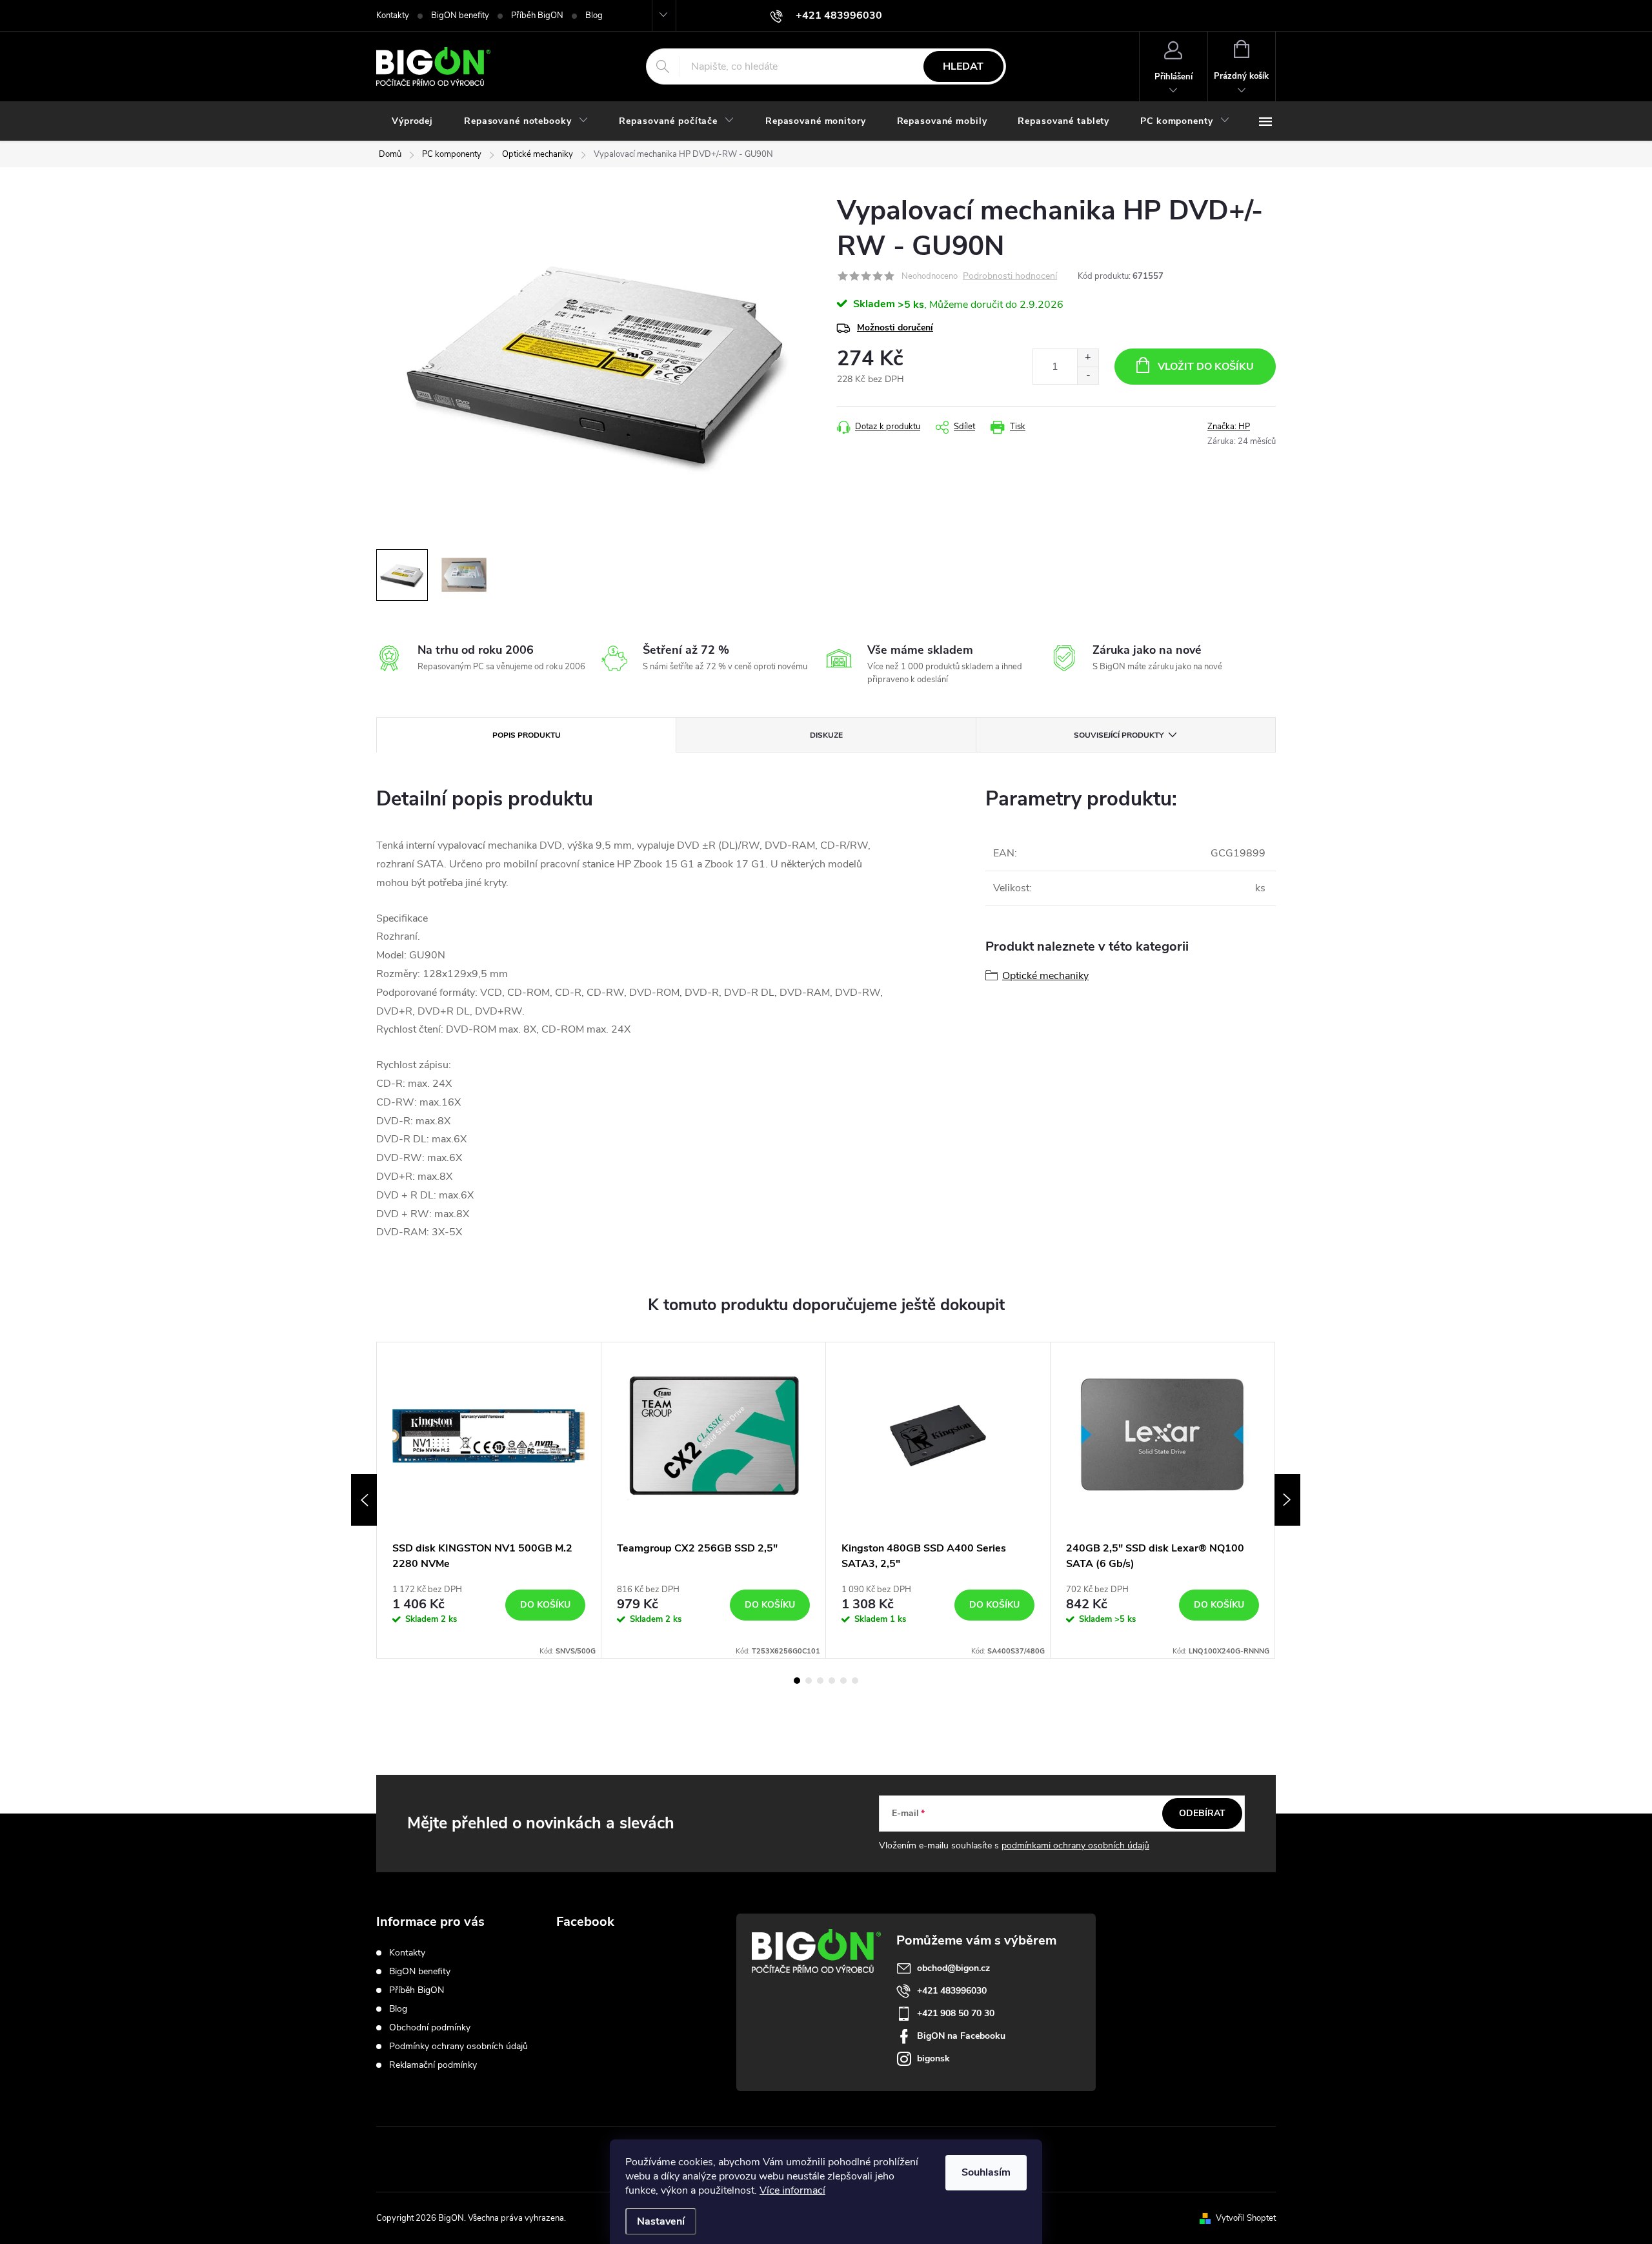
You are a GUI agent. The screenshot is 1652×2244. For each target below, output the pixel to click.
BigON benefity (460, 15)
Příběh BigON (537, 15)
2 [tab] (809, 1681)
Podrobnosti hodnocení (1010, 277)
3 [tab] (820, 1681)
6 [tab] (855, 1681)
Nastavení (661, 2221)
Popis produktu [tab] (527, 735)
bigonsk (933, 2058)
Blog (594, 15)
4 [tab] (832, 1681)
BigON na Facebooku (961, 2036)
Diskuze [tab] (826, 735)
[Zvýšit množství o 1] (1088, 358)
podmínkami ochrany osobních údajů (1075, 1845)
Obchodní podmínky (430, 2027)
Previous (364, 1500)
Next (1287, 1500)
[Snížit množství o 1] (1088, 375)
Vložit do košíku (1206, 367)
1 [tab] (797, 1681)
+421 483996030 (952, 1991)
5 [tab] (843, 1681)
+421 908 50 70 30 (956, 2013)
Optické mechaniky (1045, 976)
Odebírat (1202, 1813)
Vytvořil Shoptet (1246, 2218)
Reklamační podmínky (433, 2065)
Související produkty (1119, 735)
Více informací (792, 2190)
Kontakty (393, 15)
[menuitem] (412, 121)
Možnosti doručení (895, 328)
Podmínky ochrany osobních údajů (458, 2046)
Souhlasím (986, 2172)
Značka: (1229, 427)
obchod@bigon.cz (953, 1968)
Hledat (963, 66)
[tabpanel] (489, 1500)
